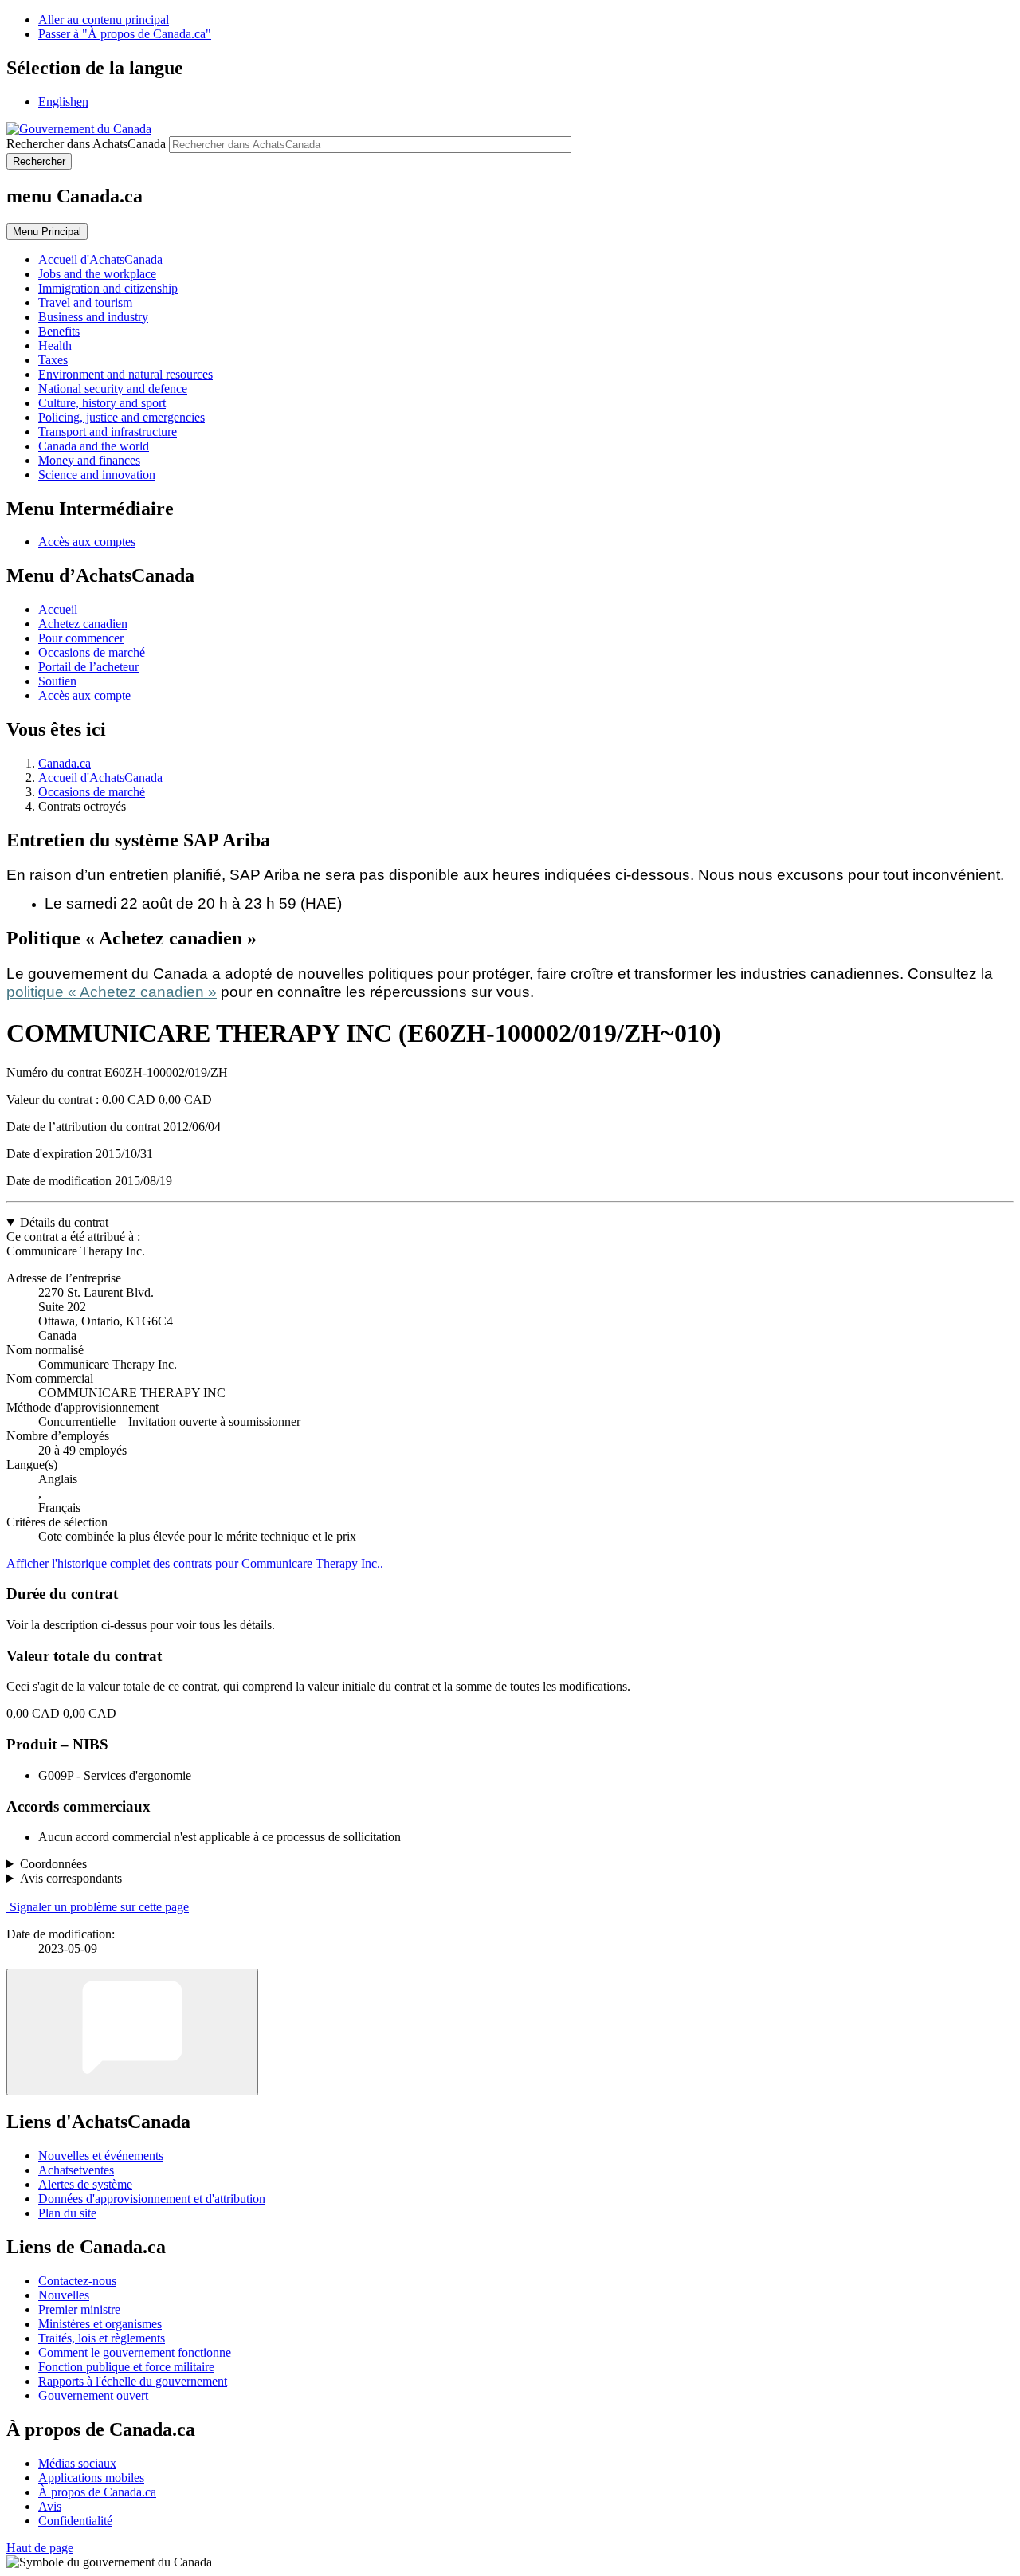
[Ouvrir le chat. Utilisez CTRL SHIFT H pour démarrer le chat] (132, 2032)
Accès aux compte (84, 695)
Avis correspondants (71, 1878)
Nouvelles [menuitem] (64, 2295)
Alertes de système (85, 2184)
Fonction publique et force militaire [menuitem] (126, 2367)
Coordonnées (53, 1864)
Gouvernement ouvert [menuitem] (93, 2395)
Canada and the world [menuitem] (94, 446)
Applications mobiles (91, 2478)
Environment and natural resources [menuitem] (126, 374)
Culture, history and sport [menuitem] (102, 403)
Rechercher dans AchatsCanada (86, 144)
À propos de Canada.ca (97, 2492)
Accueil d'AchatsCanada (100, 778)
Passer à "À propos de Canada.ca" (125, 34)
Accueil (58, 609)
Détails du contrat (64, 1222)
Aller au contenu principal (104, 20)
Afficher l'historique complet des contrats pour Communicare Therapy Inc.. (195, 1563)
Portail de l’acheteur (88, 667)
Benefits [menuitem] (59, 331)
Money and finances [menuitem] (89, 460)
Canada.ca (65, 763)
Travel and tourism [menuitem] (85, 302)
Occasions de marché (92, 652)
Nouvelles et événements (101, 2156)
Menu (47, 232)
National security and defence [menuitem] (113, 389)
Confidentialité (75, 2521)
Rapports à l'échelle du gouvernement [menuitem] (133, 2381)
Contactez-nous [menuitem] (77, 2281)
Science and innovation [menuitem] (97, 475)
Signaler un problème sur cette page (99, 1907)
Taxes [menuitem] (53, 360)
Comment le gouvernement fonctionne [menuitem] (135, 2352)
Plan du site (67, 2213)
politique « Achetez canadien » (112, 992)
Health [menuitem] (55, 346)
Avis (50, 2506)
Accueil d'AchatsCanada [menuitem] (100, 259)
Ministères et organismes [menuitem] (100, 2324)
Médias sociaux (77, 2463)
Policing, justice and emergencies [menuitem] (122, 417)
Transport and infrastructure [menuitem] (108, 432)
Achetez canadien (83, 624)
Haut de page (40, 2548)
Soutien (57, 681)
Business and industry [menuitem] (93, 317)
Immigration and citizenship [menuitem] (108, 288)
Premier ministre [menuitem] (79, 2309)
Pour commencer (81, 638)
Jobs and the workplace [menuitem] (97, 274)
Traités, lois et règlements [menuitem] (102, 2338)
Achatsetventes (76, 2170)
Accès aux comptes (87, 542)
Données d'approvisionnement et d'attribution (152, 2199)
